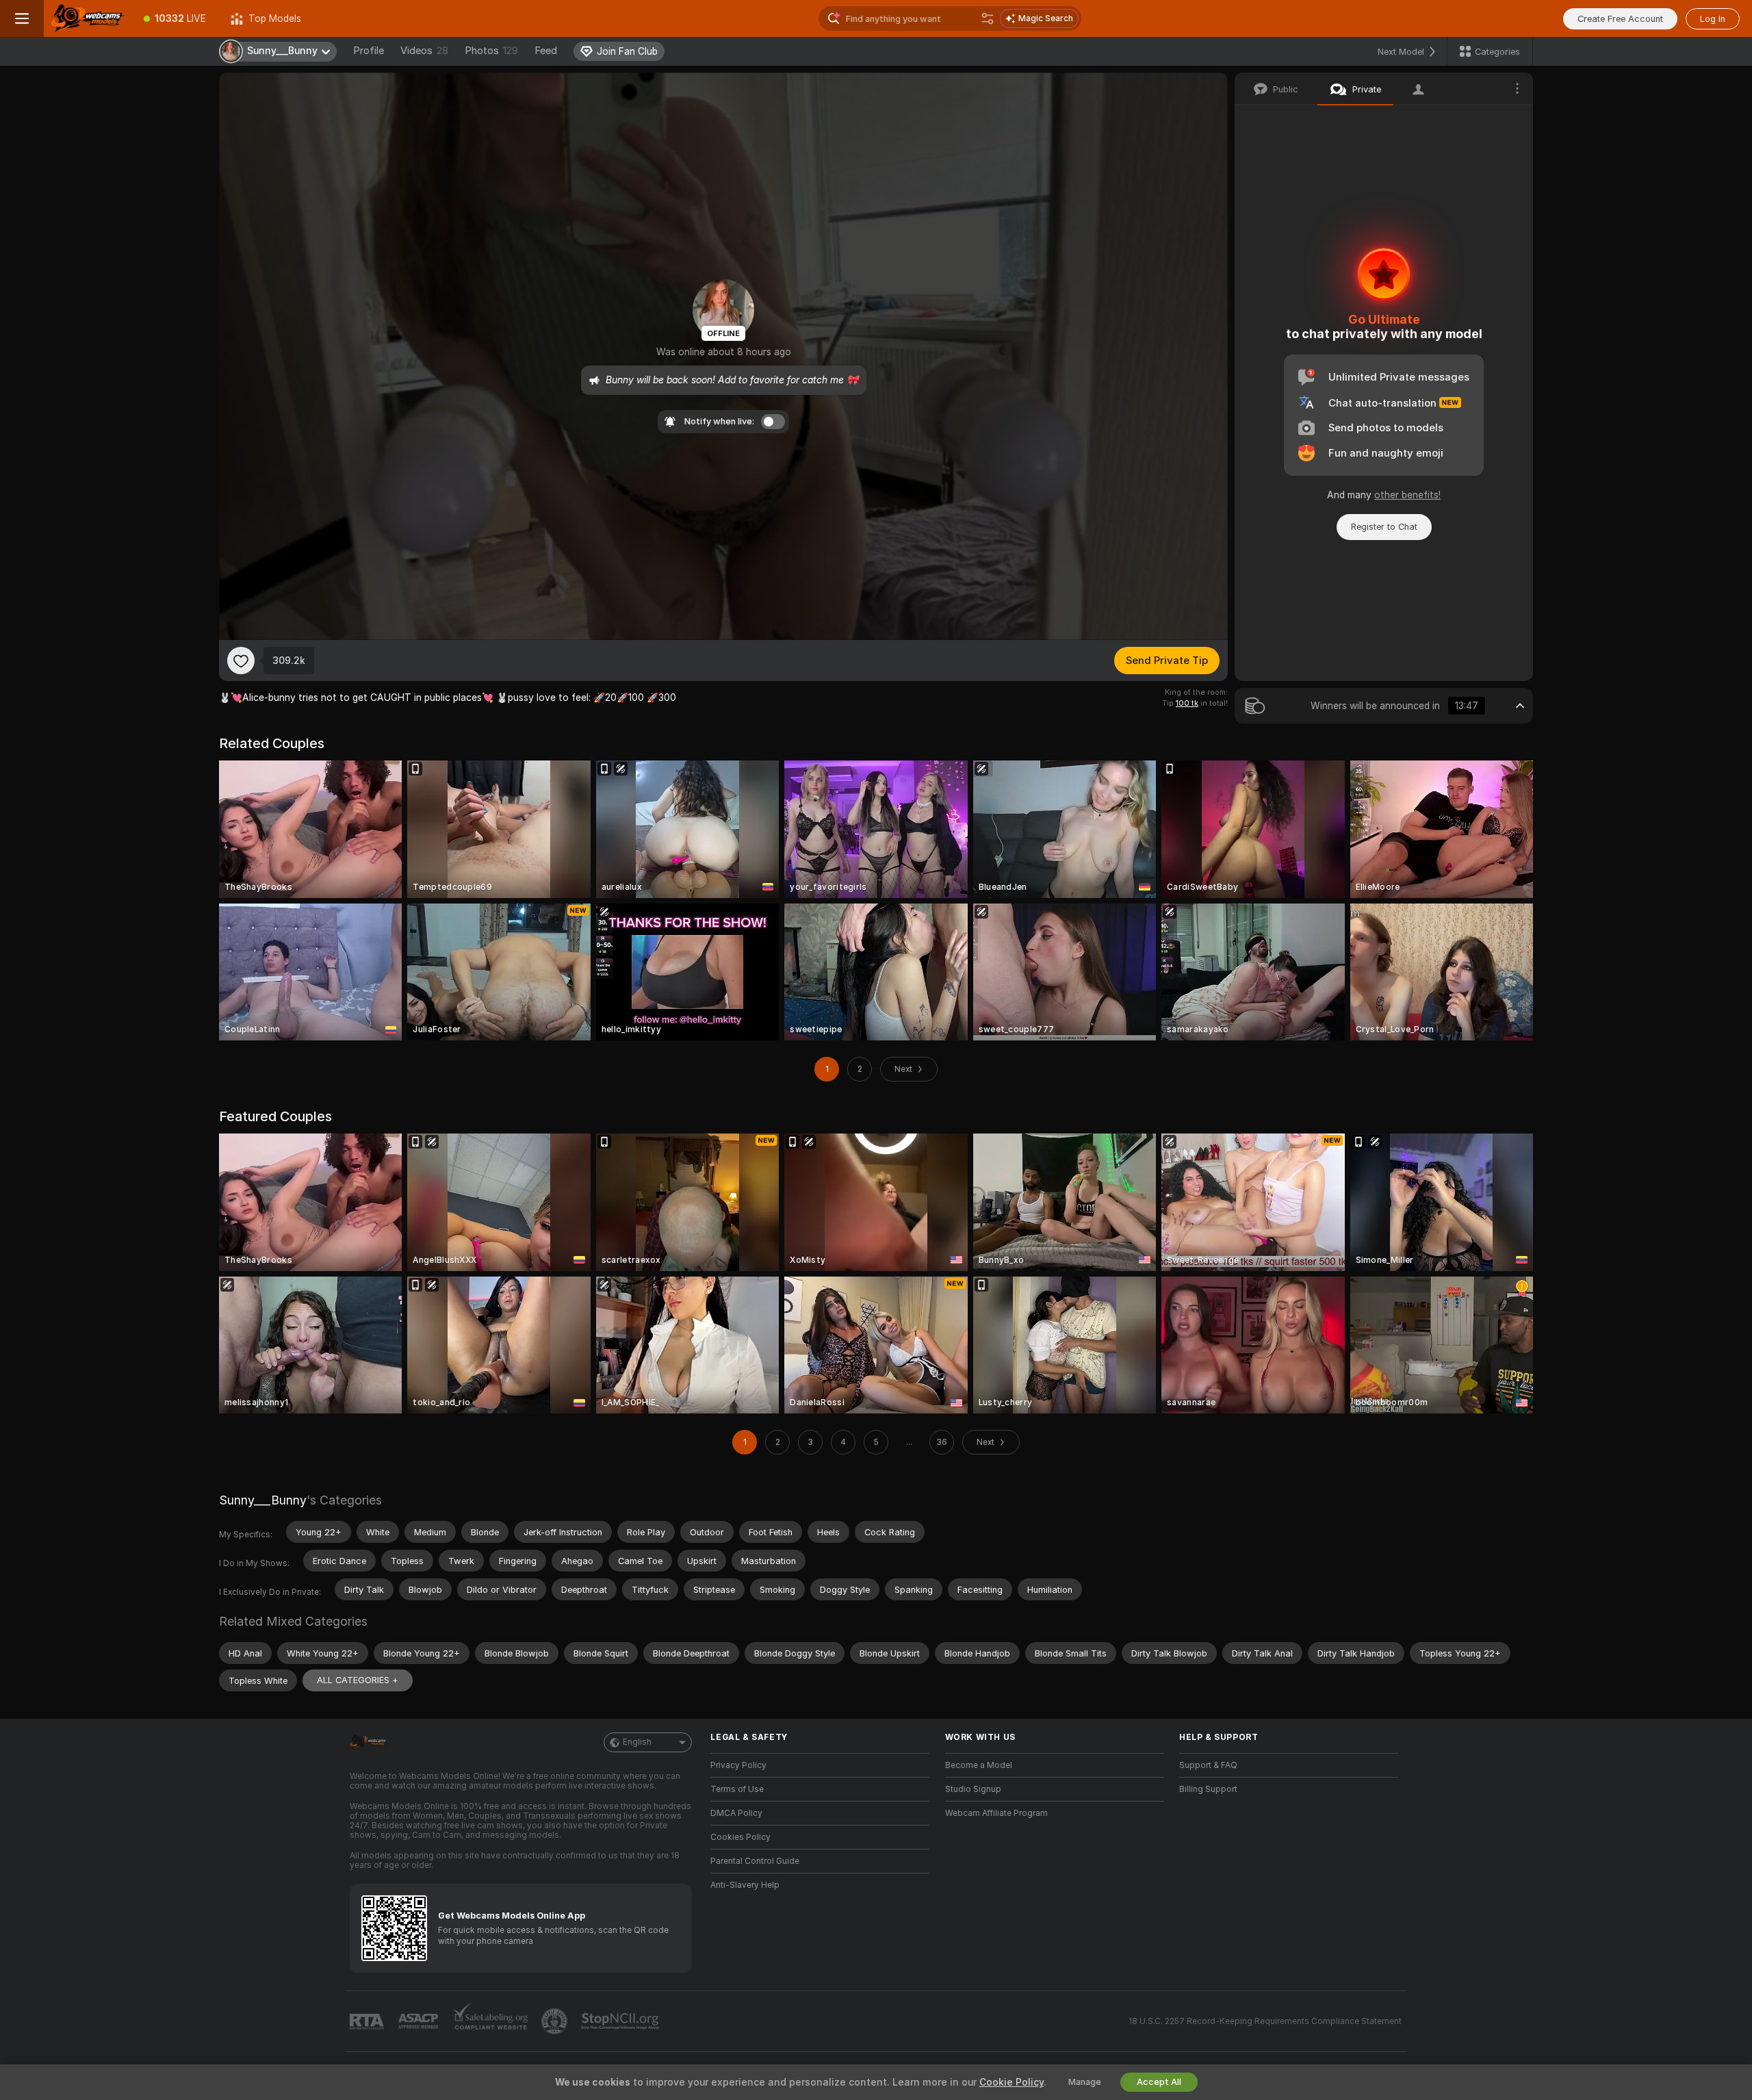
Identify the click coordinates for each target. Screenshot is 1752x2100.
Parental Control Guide (755, 1861)
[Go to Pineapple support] (556, 2021)
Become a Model (979, 1765)
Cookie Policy (1012, 2082)
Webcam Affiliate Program (996, 1813)
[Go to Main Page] (88, 18)
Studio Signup (973, 1789)
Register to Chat (1384, 527)
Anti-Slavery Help (745, 1885)
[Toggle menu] (22, 18)
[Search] (988, 18)
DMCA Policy (736, 1813)
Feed (546, 51)
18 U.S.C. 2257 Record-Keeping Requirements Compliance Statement (1265, 2021)
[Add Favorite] (241, 661)
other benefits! (1407, 495)
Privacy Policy (738, 1765)
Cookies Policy (740, 1837)
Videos (424, 51)
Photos (491, 51)
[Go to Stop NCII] (621, 2021)
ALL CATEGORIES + (358, 1680)
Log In (1713, 19)
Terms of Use (737, 1789)
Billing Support (1208, 1789)
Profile (369, 51)
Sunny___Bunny (263, 1500)
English (637, 1742)
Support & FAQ (1208, 1765)
